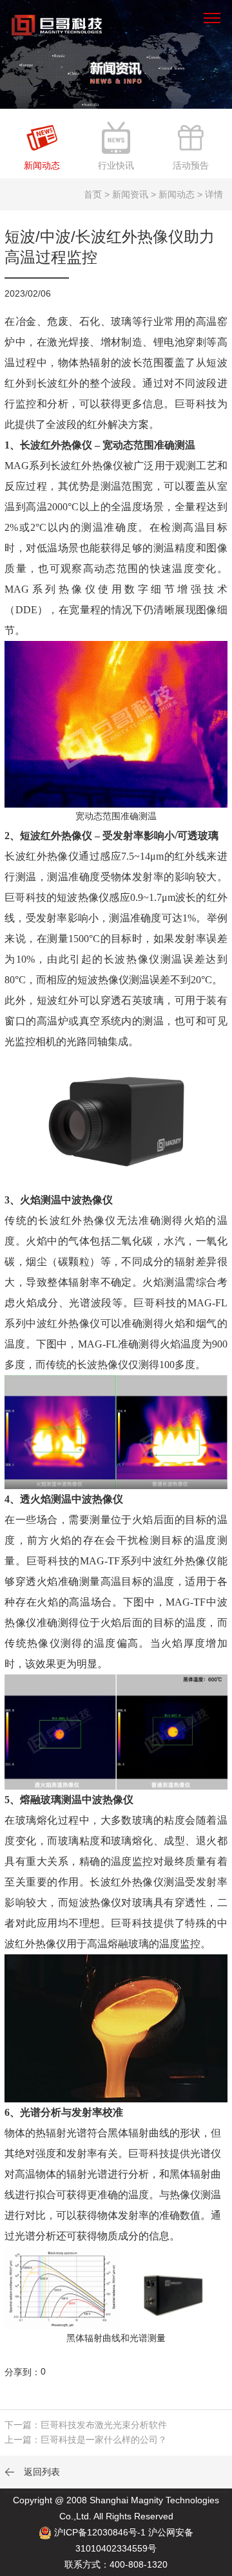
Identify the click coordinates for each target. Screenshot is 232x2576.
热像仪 (108, 466)
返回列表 (32, 2472)
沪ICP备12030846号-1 (100, 2532)
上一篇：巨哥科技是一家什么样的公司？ (86, 2440)
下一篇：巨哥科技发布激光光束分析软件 (86, 2425)
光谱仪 (206, 2154)
